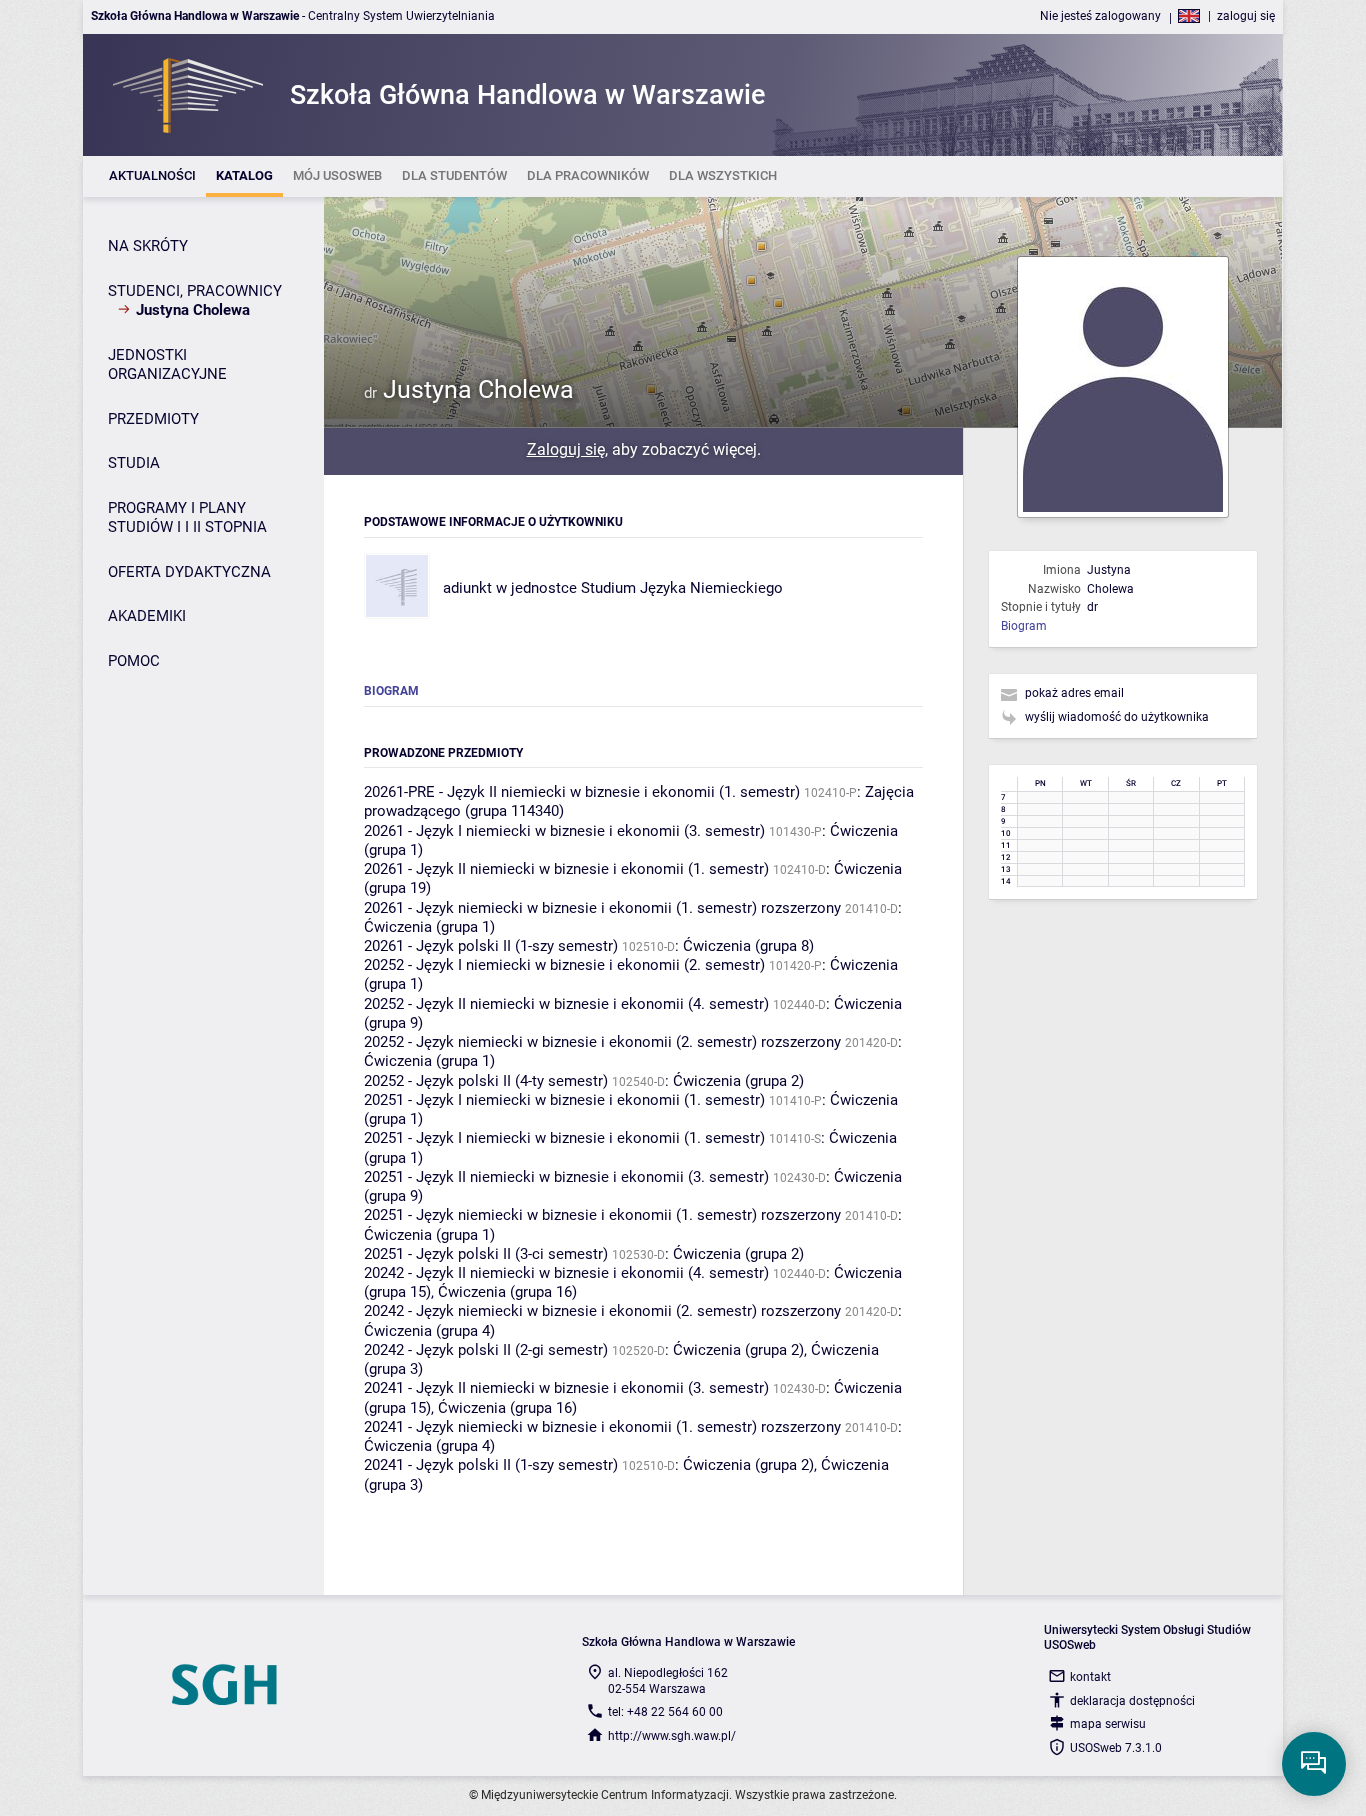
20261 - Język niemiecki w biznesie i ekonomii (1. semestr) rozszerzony (602, 908)
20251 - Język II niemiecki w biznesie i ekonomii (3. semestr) (566, 1177)
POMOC (134, 661)
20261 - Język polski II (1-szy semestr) (491, 946)
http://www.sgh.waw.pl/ (672, 1736)
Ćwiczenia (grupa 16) (507, 1292)
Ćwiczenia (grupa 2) (738, 1081)
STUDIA (134, 463)
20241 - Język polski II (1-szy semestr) (491, 1465)
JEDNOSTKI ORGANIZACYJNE (167, 365)
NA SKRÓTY (148, 246)
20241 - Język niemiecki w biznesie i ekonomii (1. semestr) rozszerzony (602, 1427)
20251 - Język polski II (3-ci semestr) (486, 1254)
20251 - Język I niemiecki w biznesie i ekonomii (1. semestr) (564, 1100)
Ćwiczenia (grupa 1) (429, 927)
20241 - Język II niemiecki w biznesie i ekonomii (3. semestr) (566, 1388)
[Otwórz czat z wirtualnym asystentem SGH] (1314, 1764)
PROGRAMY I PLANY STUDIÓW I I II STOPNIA (187, 518)
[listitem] (152, 176)
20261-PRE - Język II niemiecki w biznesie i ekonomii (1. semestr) (582, 792)
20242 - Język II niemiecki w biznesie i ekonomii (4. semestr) (566, 1273)
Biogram (1024, 626)
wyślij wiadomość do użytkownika (1117, 717)
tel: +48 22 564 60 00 (665, 1712)
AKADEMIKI (147, 616)
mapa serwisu (1108, 1724)
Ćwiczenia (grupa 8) (748, 946)
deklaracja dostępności (1132, 1701)
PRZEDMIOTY (153, 419)
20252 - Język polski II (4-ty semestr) (486, 1081)
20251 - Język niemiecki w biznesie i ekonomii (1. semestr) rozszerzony (602, 1215)
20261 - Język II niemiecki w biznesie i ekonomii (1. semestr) (566, 869)
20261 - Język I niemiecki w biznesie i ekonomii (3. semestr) (564, 831)
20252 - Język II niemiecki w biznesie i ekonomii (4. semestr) (566, 1004)
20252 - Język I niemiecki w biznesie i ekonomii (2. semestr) (564, 965)
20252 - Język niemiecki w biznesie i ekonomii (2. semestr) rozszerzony (602, 1042)
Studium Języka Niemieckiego (682, 588)
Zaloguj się (566, 449)
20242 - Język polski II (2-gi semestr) (486, 1350)
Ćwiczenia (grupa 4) (429, 1331)
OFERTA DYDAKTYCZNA (189, 572)
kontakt (1090, 1677)
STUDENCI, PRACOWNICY (195, 291)
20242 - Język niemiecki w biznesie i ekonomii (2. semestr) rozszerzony (602, 1311)
